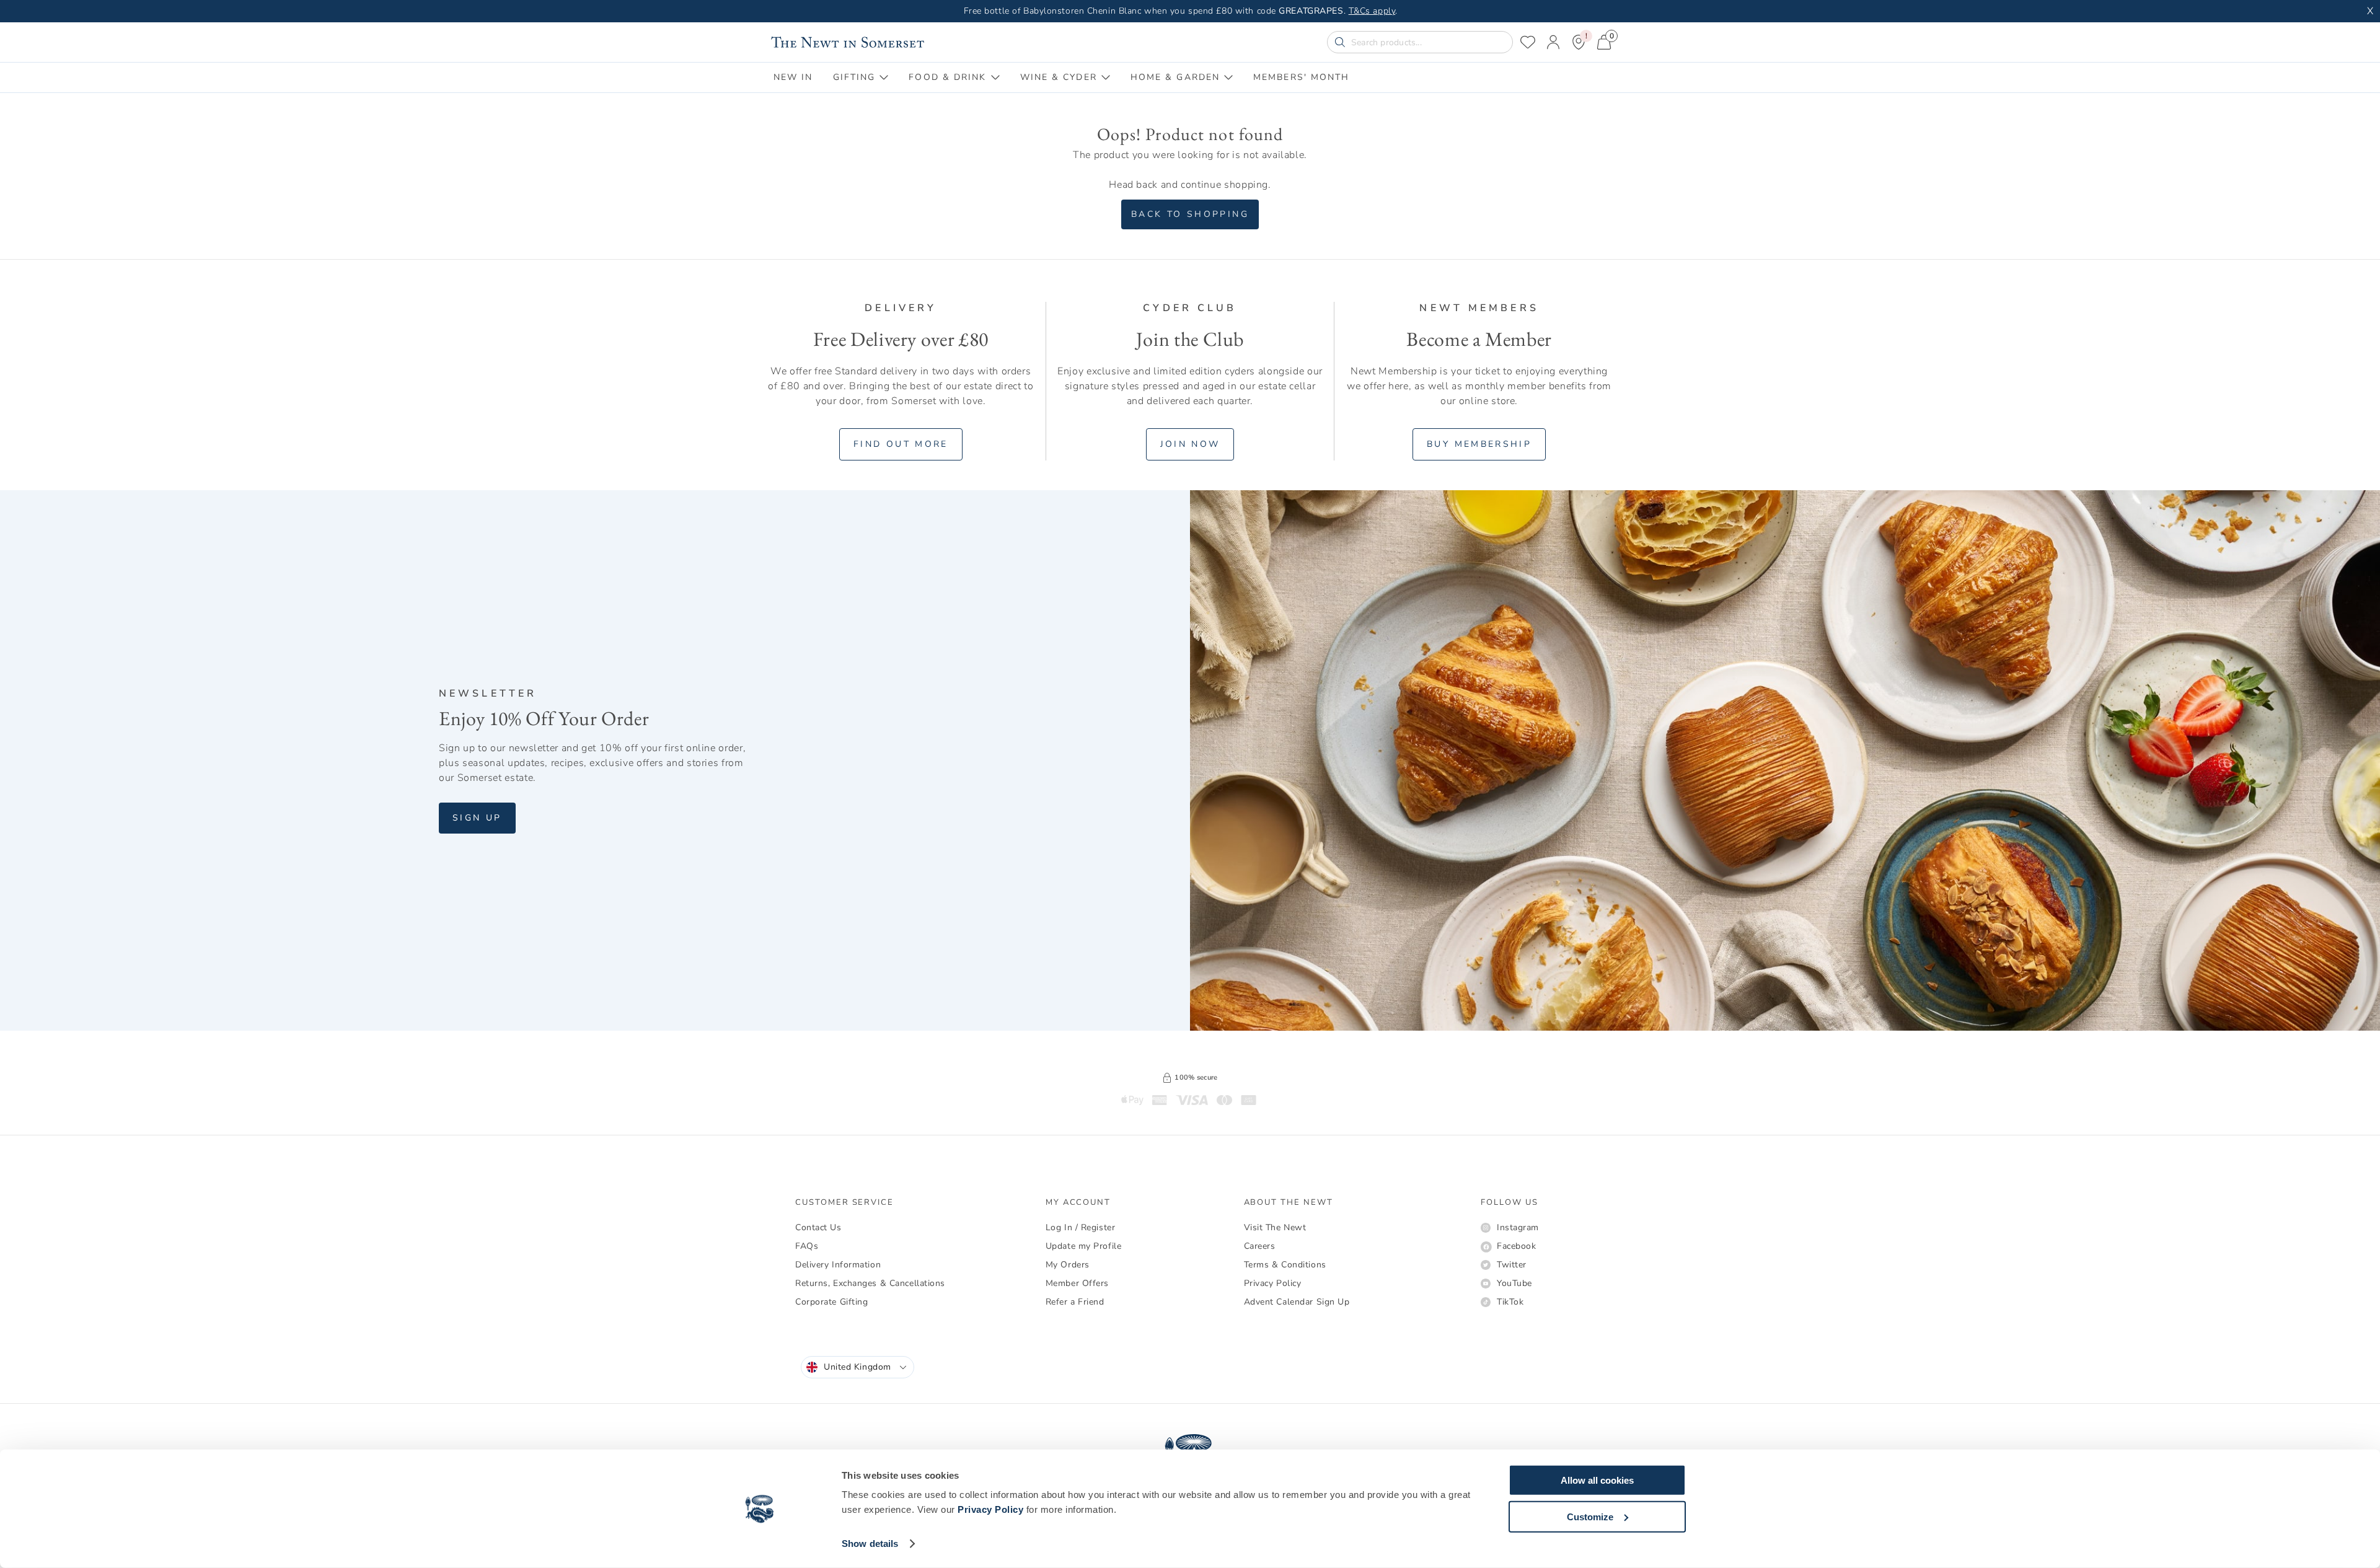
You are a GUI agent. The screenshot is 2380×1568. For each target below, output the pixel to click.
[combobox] (857, 1367)
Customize (1590, 1516)
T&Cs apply (1372, 11)
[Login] (1553, 42)
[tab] (793, 77)
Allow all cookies (1597, 1480)
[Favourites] (1528, 42)
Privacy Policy (990, 1509)
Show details (870, 1544)
